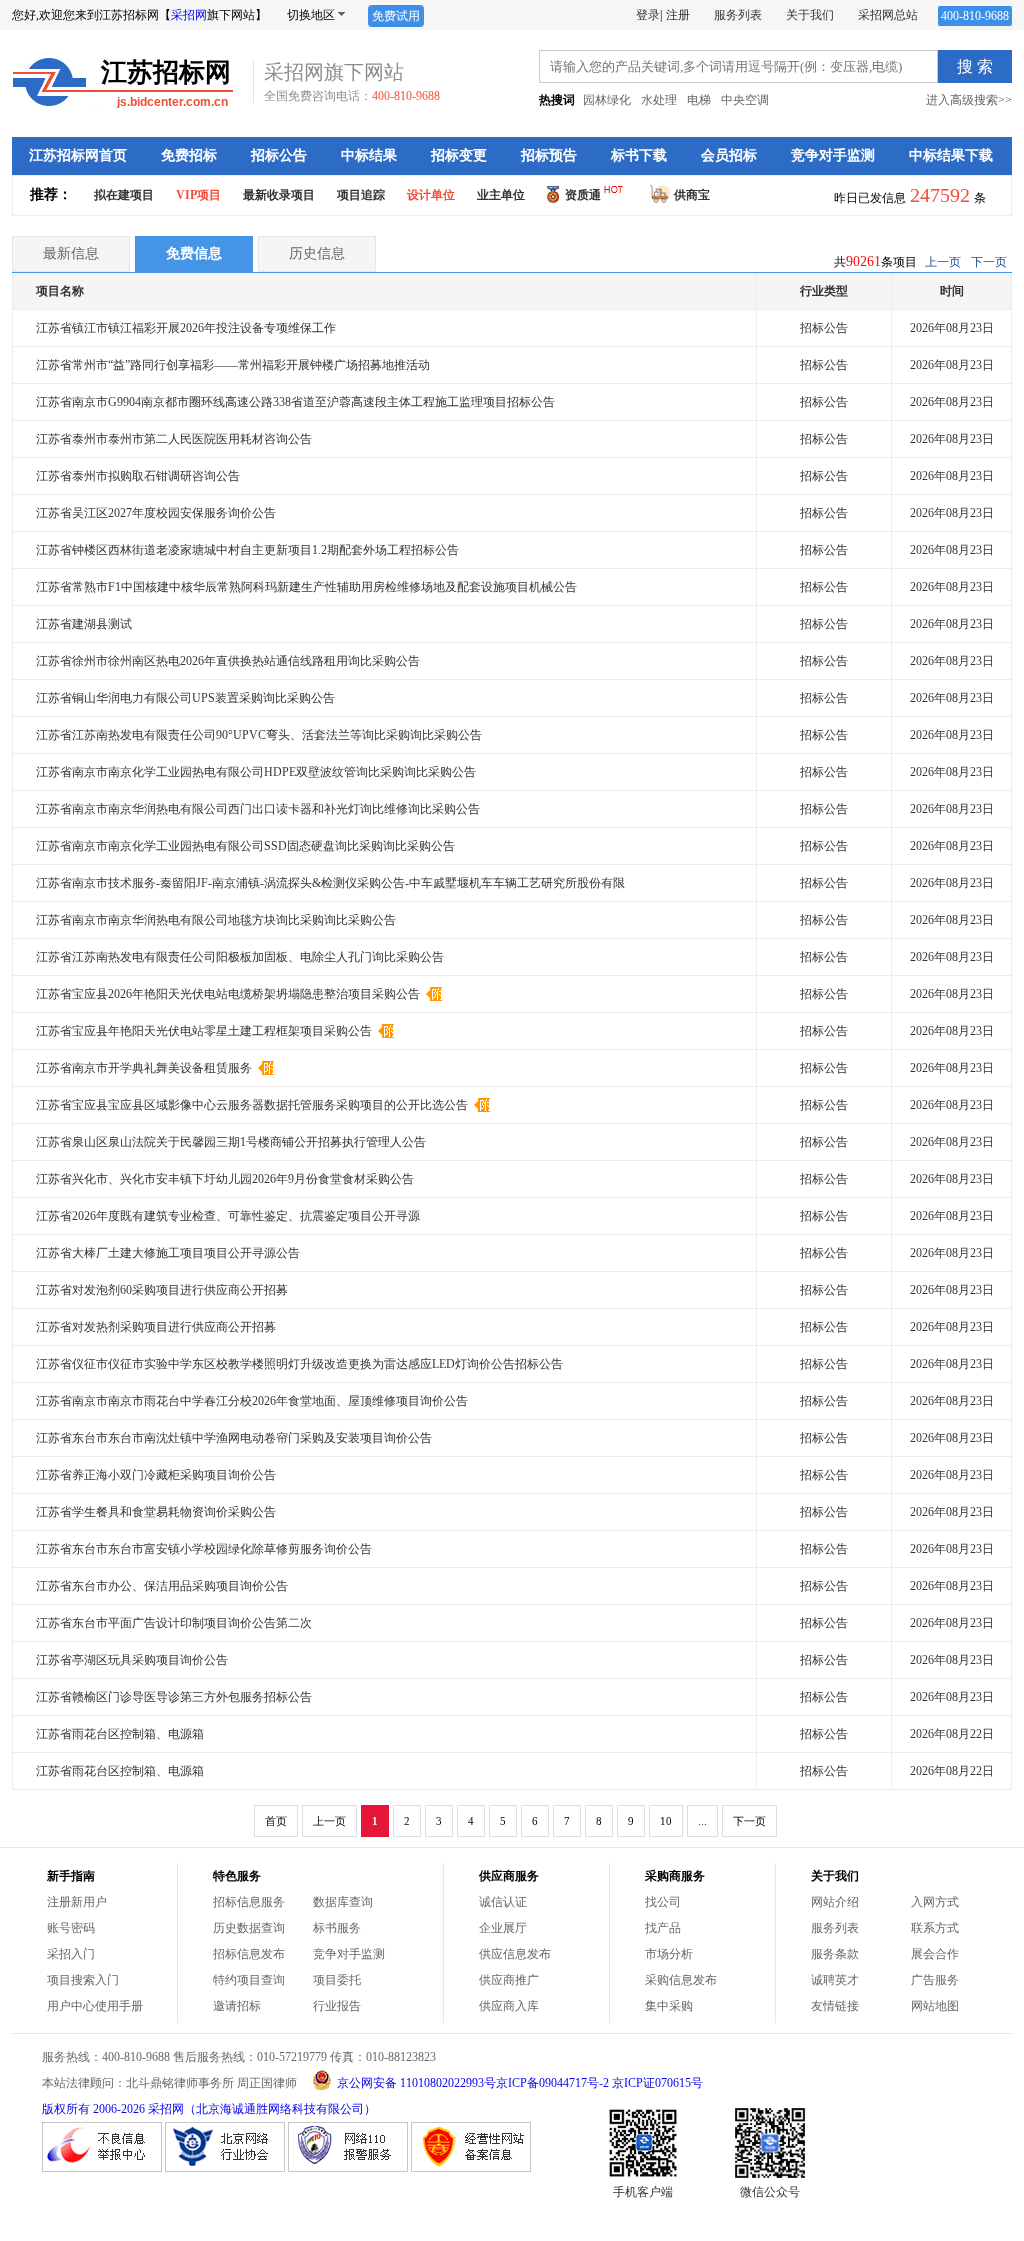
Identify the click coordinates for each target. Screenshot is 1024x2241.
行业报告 (337, 2006)
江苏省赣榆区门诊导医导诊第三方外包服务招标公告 (174, 1697)
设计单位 (431, 195)
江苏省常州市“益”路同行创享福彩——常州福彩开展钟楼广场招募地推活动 (233, 365)
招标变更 (459, 155)
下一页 (989, 262)
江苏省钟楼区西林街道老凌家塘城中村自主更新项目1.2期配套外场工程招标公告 (247, 550)
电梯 (699, 100)
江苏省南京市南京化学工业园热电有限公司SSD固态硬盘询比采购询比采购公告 (245, 846)
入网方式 (935, 1902)
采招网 (189, 15)
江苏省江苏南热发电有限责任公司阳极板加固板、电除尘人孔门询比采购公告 (240, 957)
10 (666, 1821)
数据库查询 (343, 1902)
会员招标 (729, 155)
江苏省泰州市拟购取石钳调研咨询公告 (138, 476)
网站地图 (935, 2006)
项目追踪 (361, 195)
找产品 (663, 1928)
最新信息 (71, 253)
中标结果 (369, 155)
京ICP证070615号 (657, 2083)
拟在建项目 (124, 195)
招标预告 (549, 155)
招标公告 (279, 155)
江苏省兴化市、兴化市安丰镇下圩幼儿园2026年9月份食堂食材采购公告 (225, 1179)
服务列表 (738, 15)
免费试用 (396, 16)
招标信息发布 (249, 1954)
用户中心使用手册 (95, 2006)
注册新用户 (77, 1902)
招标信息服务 (249, 1902)
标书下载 (639, 155)
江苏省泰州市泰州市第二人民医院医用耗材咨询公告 (174, 439)
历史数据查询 (249, 1928)
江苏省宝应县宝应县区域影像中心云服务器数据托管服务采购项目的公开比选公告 (253, 1105)
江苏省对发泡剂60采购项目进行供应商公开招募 (162, 1290)
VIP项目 (198, 195)
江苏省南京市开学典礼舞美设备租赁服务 (145, 1068)
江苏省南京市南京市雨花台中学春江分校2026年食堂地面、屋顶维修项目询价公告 (252, 1401)
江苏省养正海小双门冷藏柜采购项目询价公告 (156, 1475)
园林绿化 (607, 100)
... (702, 1821)
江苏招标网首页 (78, 155)
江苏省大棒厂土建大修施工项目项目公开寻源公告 (168, 1253)
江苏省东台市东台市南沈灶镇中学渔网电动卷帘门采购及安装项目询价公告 (234, 1438)
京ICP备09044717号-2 (552, 2083)
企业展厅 (503, 1928)
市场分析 (669, 1954)
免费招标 (189, 155)
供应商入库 (509, 2006)
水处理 (659, 100)
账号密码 (71, 1928)
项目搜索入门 (83, 1980)
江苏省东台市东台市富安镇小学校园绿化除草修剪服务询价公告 (204, 1549)
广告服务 (935, 1980)
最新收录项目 (279, 195)
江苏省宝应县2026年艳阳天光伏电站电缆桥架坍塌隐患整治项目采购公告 (229, 994)
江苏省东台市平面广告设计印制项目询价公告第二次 (174, 1623)
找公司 (663, 1902)
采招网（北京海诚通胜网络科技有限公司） (262, 2109)
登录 (648, 15)
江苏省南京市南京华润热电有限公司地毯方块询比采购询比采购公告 (216, 920)
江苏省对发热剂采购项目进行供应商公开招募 (156, 1327)
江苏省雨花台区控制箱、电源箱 (120, 1734)
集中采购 (669, 2006)
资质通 (583, 195)
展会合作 (935, 1954)
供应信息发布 (515, 1954)
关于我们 (810, 15)
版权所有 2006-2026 (93, 2109)
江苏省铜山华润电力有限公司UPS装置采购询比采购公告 (185, 698)
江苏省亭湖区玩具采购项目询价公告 (132, 1660)
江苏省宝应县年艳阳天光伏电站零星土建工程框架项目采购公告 (205, 1031)
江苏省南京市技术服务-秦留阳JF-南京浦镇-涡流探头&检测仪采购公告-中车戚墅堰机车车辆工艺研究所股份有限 (330, 883)
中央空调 (745, 100)
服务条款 (835, 1954)
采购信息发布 (681, 1980)
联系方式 (935, 1928)
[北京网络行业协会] (225, 2168)
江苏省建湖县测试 (84, 624)
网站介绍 (835, 1902)
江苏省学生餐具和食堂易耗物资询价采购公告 (156, 1512)
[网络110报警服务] (348, 2168)
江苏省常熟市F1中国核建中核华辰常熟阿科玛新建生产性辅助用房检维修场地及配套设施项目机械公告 (306, 587)
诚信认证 (503, 1902)
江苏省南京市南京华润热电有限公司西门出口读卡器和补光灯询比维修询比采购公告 (258, 809)
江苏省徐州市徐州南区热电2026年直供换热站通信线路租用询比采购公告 (228, 661)
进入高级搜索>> (969, 100)
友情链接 (835, 2006)
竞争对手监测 (833, 155)
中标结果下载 (951, 155)
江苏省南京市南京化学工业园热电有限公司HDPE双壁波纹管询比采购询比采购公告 (256, 772)
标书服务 (337, 1928)
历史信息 (317, 253)
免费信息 (194, 253)
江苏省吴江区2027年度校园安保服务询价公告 (156, 513)
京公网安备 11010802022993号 (416, 2083)
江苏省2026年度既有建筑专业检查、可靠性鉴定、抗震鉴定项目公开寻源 (228, 1216)
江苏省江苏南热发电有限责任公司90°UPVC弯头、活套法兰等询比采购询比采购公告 (259, 735)
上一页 (943, 262)
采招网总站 (888, 15)
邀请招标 (237, 2006)
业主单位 (501, 195)
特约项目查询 (249, 1980)
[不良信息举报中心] (102, 2168)
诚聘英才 (835, 1980)
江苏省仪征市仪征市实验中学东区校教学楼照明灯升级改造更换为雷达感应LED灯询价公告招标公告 (299, 1364)
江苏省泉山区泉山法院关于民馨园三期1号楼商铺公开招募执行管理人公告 (231, 1142)
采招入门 (71, 1954)
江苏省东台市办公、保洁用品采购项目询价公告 (162, 1586)
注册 (678, 15)
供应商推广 (509, 1980)
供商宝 (692, 195)
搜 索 (975, 66)
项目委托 (337, 1980)
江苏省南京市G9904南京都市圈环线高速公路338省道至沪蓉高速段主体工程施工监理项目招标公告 (295, 402)
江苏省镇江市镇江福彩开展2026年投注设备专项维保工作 (186, 328)
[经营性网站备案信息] (471, 2168)
